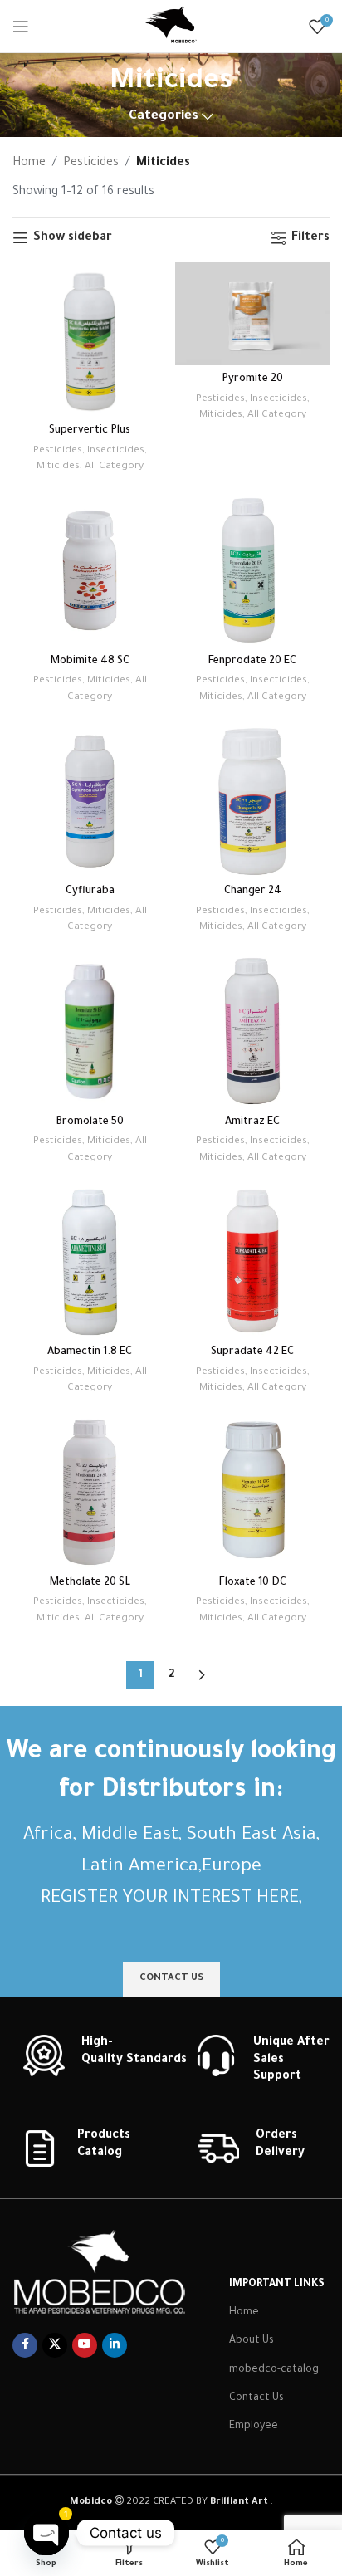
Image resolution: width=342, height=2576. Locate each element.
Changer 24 (253, 892)
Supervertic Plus (90, 431)
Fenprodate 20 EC (252, 662)
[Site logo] (171, 27)
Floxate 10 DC (253, 1583)
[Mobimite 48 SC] (90, 570)
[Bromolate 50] (90, 1031)
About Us (252, 2341)
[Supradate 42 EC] (252, 1261)
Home (29, 164)
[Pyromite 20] (252, 314)
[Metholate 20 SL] (90, 1492)
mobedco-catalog (274, 2370)
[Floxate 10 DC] (252, 1492)
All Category (114, 467)
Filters (310, 238)
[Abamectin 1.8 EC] (90, 1261)
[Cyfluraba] (90, 800)
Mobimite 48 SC (90, 662)
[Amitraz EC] (252, 1031)
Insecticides (116, 451)
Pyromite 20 (252, 379)
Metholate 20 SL (90, 1583)
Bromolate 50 (90, 1122)
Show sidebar (73, 238)
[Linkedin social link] (115, 2345)
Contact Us (256, 2398)
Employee (254, 2427)
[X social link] (55, 2345)
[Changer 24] (252, 800)
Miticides (58, 467)
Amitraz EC (252, 1122)
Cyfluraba (90, 892)
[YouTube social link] (85, 2345)
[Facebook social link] (25, 2345)
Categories (164, 117)
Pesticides (91, 164)
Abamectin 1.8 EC (90, 1352)
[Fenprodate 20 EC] (252, 570)
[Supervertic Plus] (90, 340)
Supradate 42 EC (252, 1352)
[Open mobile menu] (21, 27)
